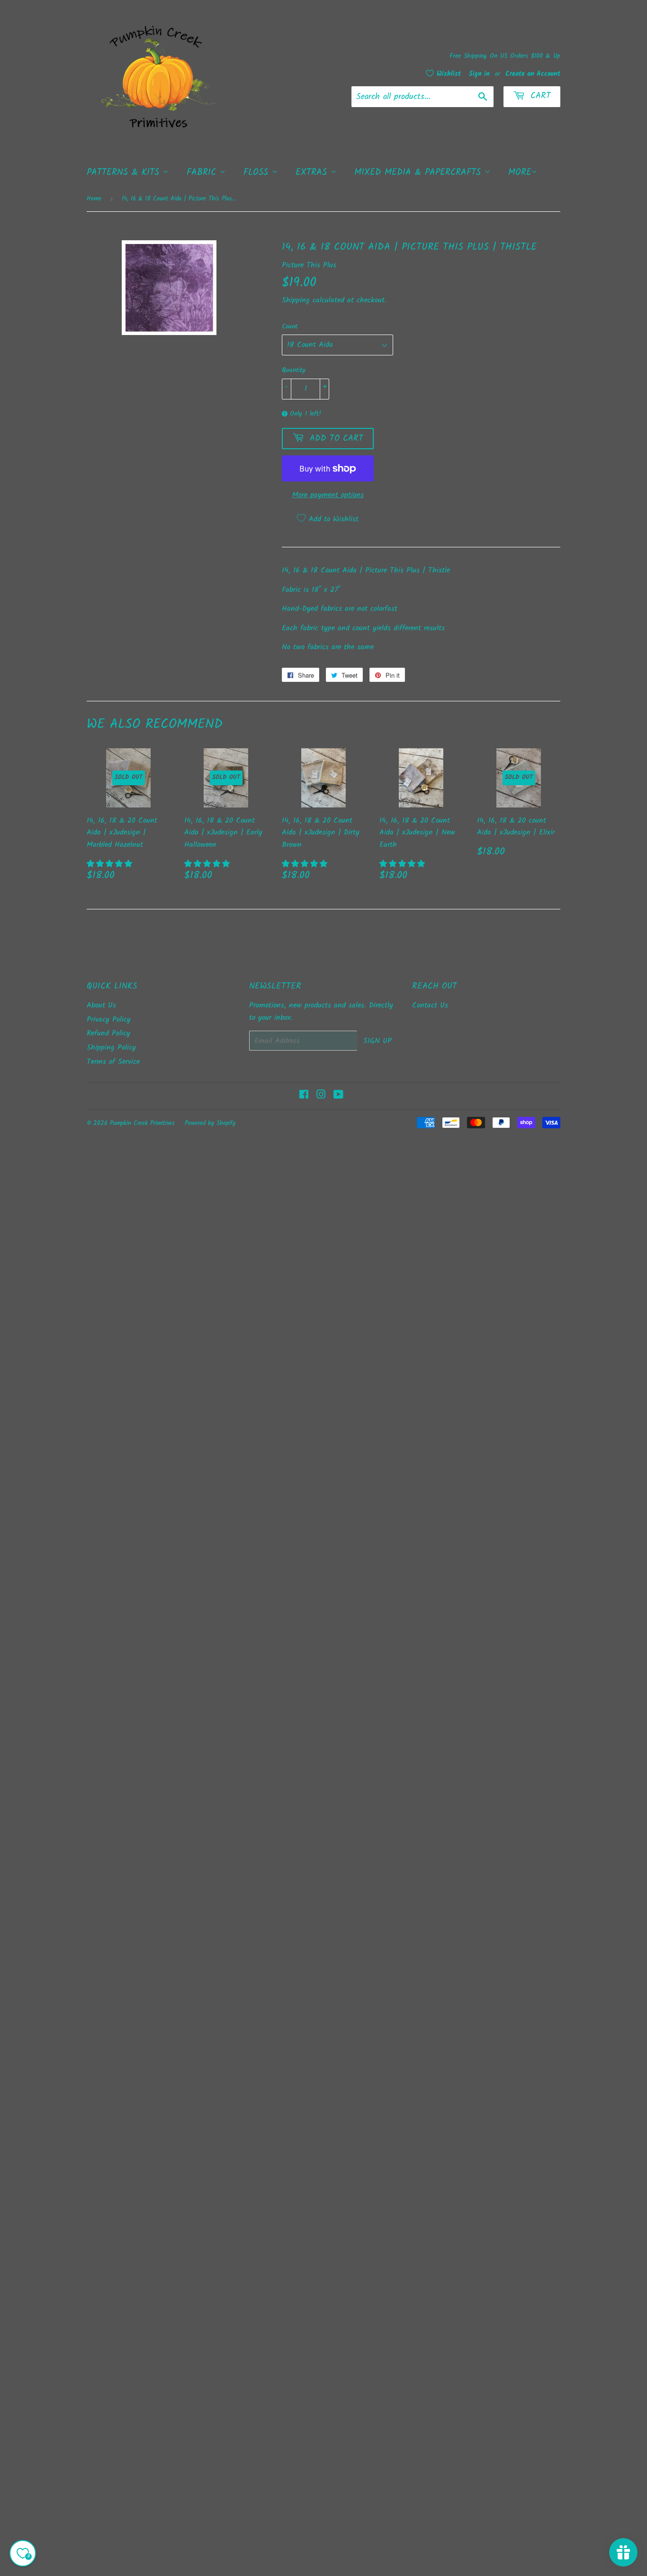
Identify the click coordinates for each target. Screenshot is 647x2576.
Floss (258, 172)
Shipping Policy (111, 1048)
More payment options (328, 495)
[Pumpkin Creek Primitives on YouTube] (338, 1096)
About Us (101, 1005)
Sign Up (377, 1041)
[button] (111, 864)
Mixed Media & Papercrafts (419, 172)
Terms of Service (113, 1062)
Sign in (479, 74)
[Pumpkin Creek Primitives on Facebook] (304, 1096)
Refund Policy (108, 1033)
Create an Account (533, 74)
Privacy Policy (109, 1020)
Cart (539, 96)
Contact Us (430, 1005)
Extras (313, 172)
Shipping (296, 300)
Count (290, 327)
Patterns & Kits (125, 172)
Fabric (203, 172)
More (520, 172)
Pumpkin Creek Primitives (142, 1123)
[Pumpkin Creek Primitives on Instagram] (321, 1096)
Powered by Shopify (210, 1123)
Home (94, 199)
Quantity (294, 370)
